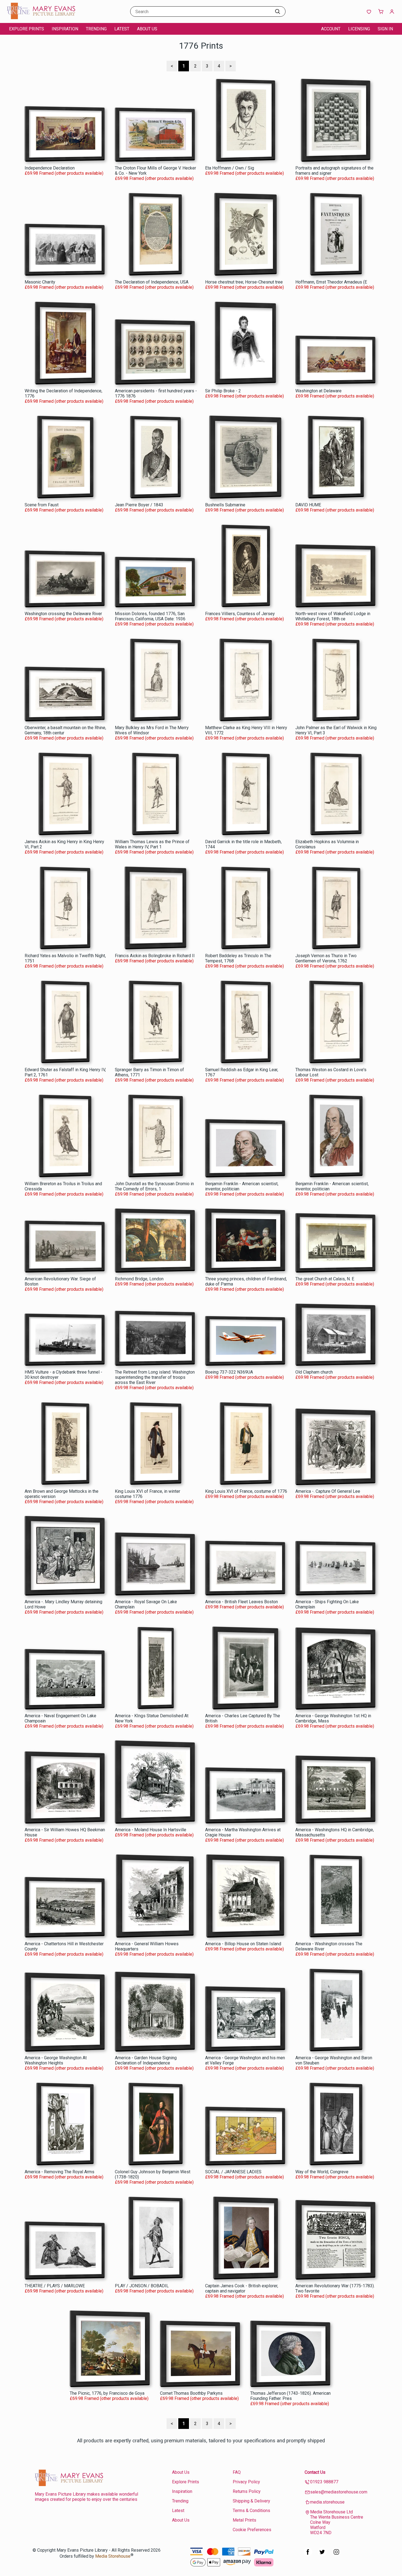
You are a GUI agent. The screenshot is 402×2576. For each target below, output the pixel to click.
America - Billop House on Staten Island (243, 1944)
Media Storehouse (113, 2556)
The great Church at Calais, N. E (325, 1279)
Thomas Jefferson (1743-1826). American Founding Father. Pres (290, 2396)
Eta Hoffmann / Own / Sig (230, 168)
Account (331, 29)
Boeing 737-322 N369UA (229, 1372)
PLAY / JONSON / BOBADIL (142, 2286)
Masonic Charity (40, 282)
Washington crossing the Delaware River (63, 614)
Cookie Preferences (252, 2530)
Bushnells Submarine (225, 505)
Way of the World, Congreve (322, 2172)
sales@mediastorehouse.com (339, 2492)
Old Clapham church (314, 1372)
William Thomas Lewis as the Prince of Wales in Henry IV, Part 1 (152, 844)
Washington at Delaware (318, 391)
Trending (96, 29)
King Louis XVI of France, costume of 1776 (246, 1491)
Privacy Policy (246, 2482)
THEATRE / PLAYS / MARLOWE (55, 2286)
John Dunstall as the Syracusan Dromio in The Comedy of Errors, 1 (154, 1186)
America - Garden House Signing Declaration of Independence (146, 2060)
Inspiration (65, 29)
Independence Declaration (50, 168)
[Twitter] (322, 2555)
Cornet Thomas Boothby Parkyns (191, 2393)
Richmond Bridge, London (139, 1279)
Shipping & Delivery (251, 2501)
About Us (147, 29)
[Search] (278, 11)
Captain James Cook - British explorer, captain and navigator (242, 2288)
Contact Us (315, 2472)
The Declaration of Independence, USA (152, 282)
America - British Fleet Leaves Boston (241, 1602)
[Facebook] (308, 2555)
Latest (122, 29)
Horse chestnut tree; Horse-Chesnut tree (244, 282)
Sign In (385, 29)
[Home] (41, 18)
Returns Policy (247, 2491)
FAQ (237, 2472)
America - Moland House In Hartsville (151, 1830)
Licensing (359, 29)
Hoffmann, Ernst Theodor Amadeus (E (331, 282)
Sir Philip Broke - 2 (223, 391)
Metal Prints (244, 2520)
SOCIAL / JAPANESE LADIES (233, 2172)
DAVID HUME (308, 505)
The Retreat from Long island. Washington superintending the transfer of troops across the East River (155, 1377)
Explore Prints (27, 29)
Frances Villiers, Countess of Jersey (240, 614)
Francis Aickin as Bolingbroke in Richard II (155, 956)
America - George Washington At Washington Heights (56, 2060)
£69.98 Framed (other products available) (64, 173)
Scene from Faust (42, 505)
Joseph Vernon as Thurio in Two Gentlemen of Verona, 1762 (326, 958)
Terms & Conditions (251, 2511)
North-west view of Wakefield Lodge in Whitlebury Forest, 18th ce (333, 616)
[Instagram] (336, 2555)
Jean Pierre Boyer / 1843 (139, 505)
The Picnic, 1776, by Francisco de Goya (107, 2393)
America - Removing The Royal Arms (59, 2172)
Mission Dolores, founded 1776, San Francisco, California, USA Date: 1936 (150, 616)
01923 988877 (324, 2482)
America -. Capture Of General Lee (328, 1491)
